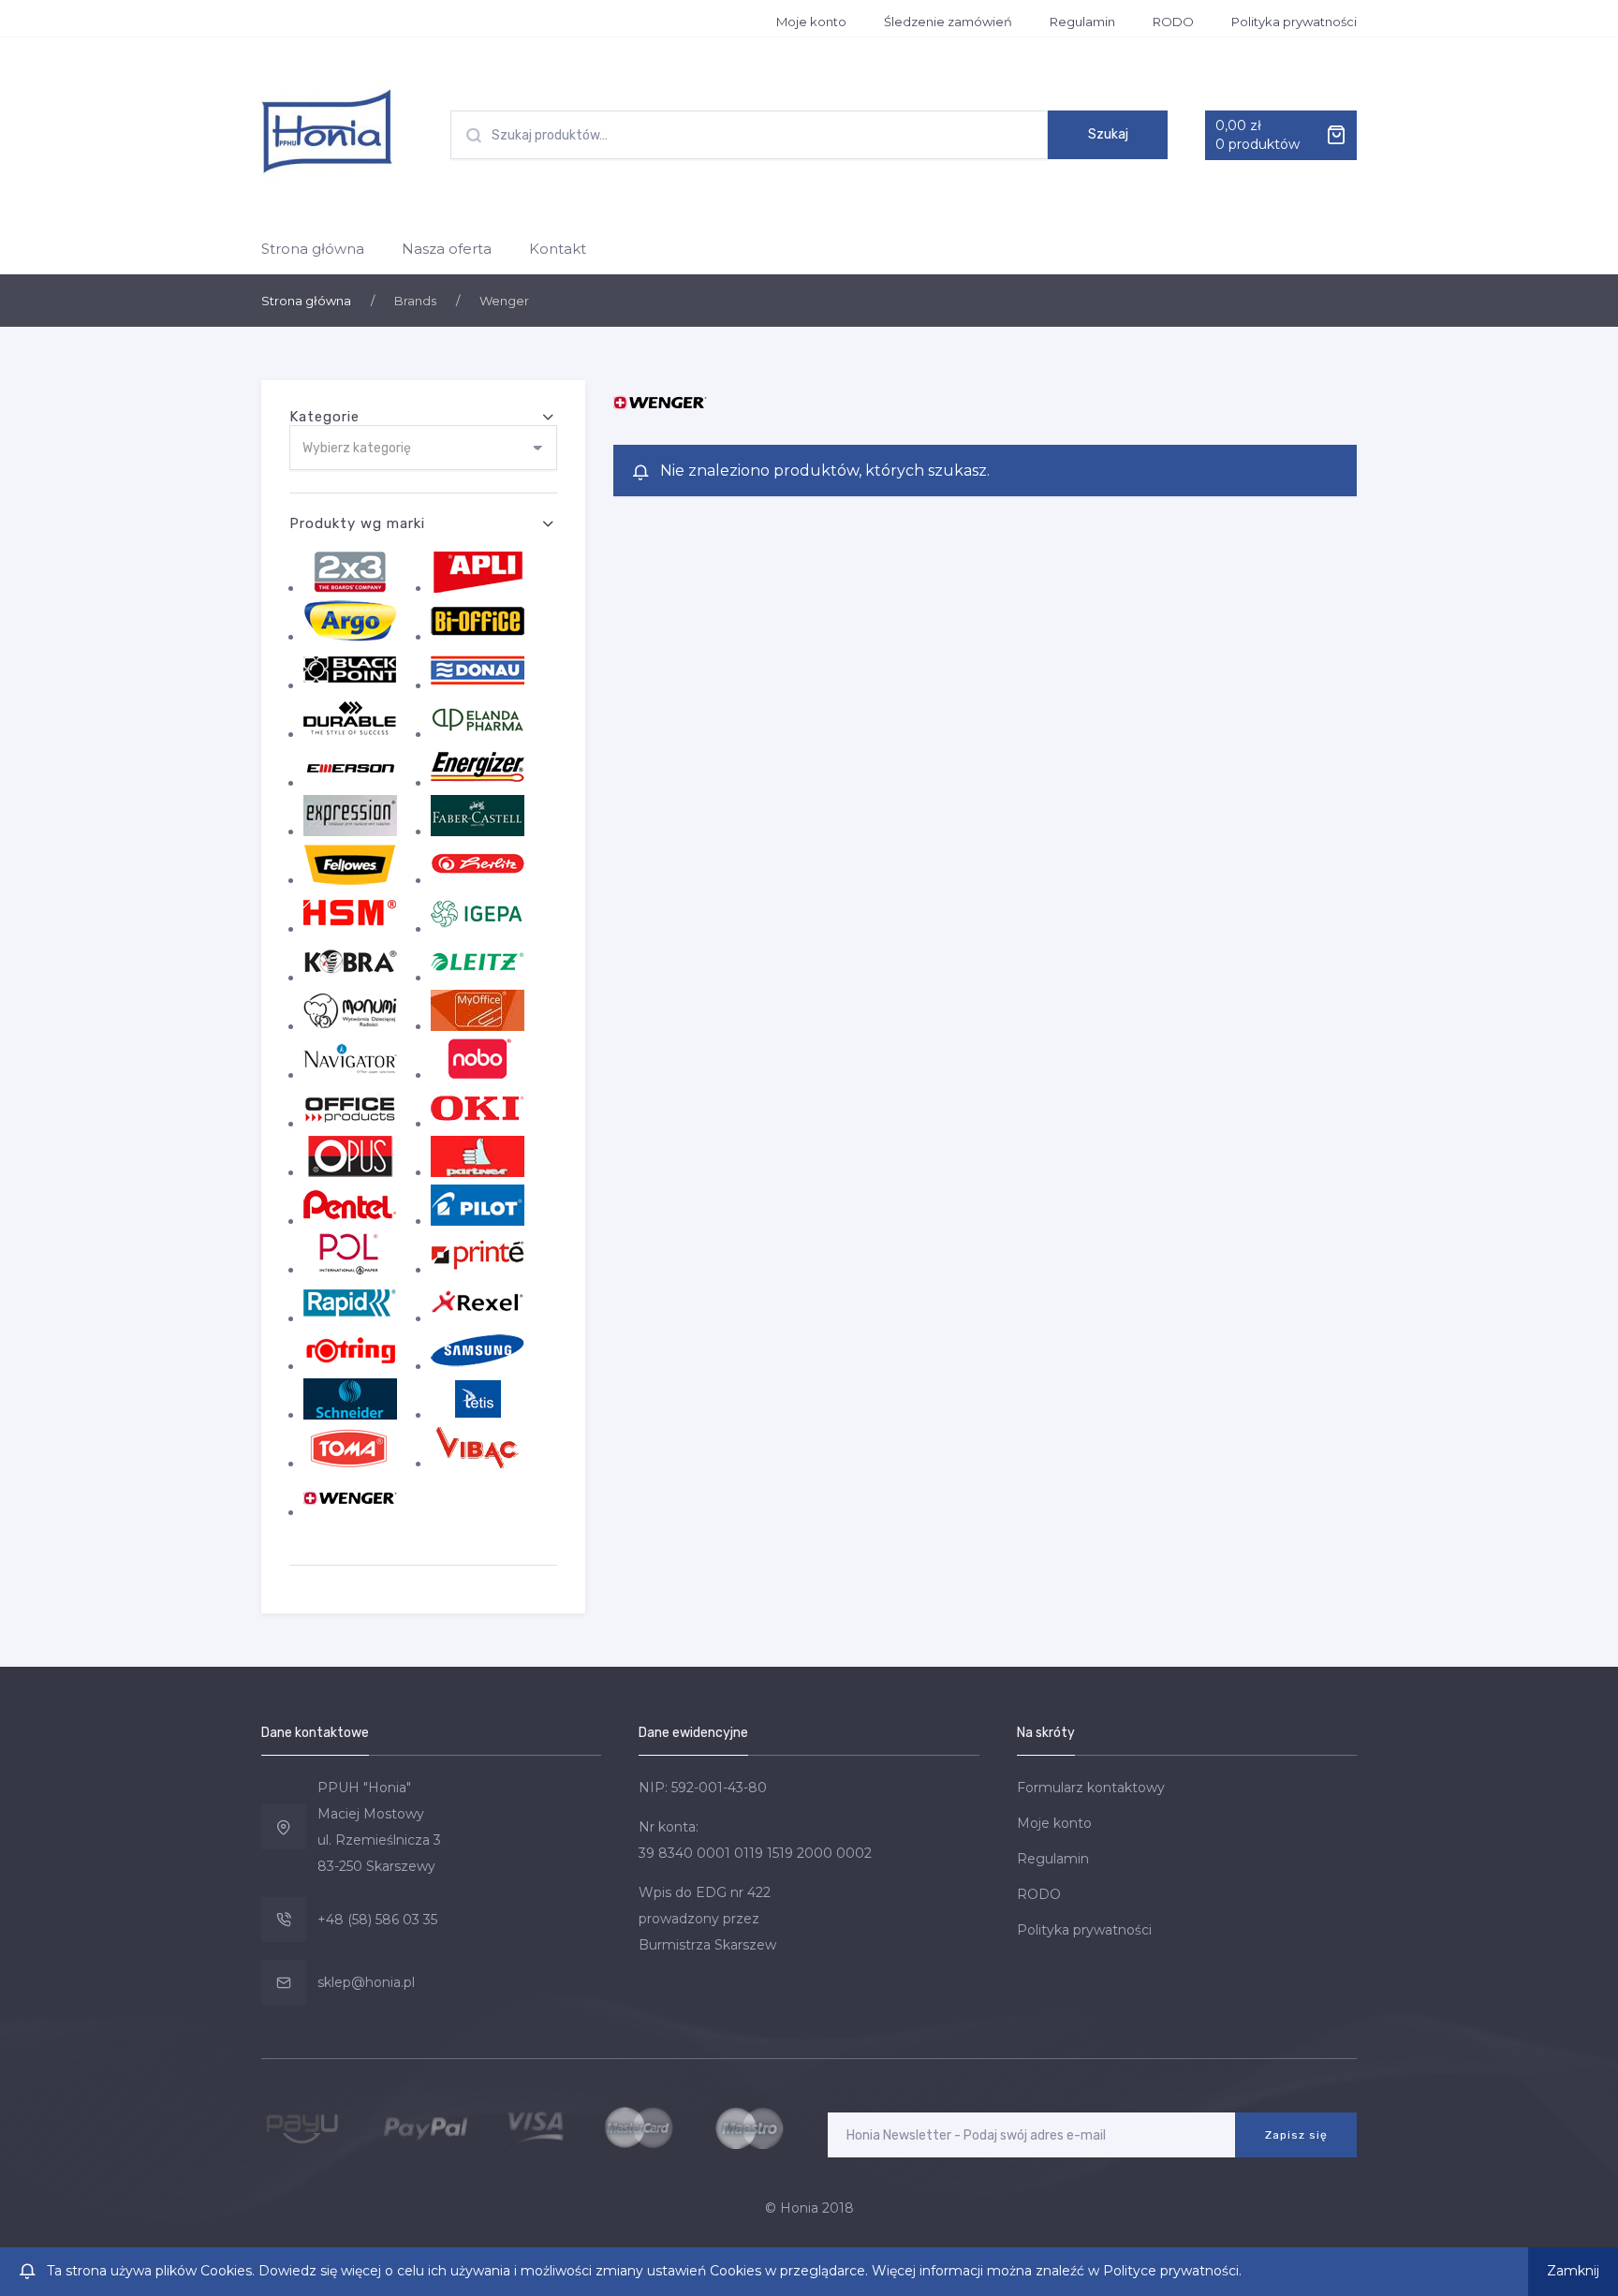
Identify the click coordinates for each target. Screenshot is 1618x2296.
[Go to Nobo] (478, 1075)
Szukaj (1108, 134)
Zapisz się (1296, 2135)
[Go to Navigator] (350, 1075)
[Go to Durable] (350, 734)
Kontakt (558, 249)
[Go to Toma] (350, 1464)
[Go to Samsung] (478, 1366)
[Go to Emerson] (350, 783)
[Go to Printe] (478, 1270)
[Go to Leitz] (478, 978)
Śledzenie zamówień (948, 22)
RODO (1173, 22)
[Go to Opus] (350, 1172)
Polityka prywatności (1294, 22)
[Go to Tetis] (478, 1415)
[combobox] (423, 448)
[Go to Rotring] (350, 1366)
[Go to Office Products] (350, 1124)
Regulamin (1082, 22)
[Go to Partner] (478, 1172)
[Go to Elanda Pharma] (478, 734)
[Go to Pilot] (478, 1221)
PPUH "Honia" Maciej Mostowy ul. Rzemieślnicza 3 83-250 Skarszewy (379, 1827)
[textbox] (423, 449)
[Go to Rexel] (478, 1318)
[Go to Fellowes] (350, 880)
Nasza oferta (447, 249)
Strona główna (313, 249)
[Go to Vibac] (478, 1464)
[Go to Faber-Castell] (478, 832)
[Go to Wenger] (350, 1512)
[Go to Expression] (350, 832)
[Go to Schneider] (350, 1415)
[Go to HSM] (350, 929)
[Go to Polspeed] (350, 1270)
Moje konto (811, 22)
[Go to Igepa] (478, 929)
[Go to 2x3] (350, 588)
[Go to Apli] (478, 588)
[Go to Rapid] (350, 1318)
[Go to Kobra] (350, 978)
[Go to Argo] (350, 637)
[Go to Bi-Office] (478, 637)
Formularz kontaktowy (1091, 1788)
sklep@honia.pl (366, 1982)
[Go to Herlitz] (478, 880)
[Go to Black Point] (350, 685)
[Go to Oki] (478, 1124)
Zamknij (1573, 2271)
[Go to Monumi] (350, 1026)
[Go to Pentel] (350, 1221)
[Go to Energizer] (478, 783)
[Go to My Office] (478, 1026)
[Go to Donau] (478, 685)
